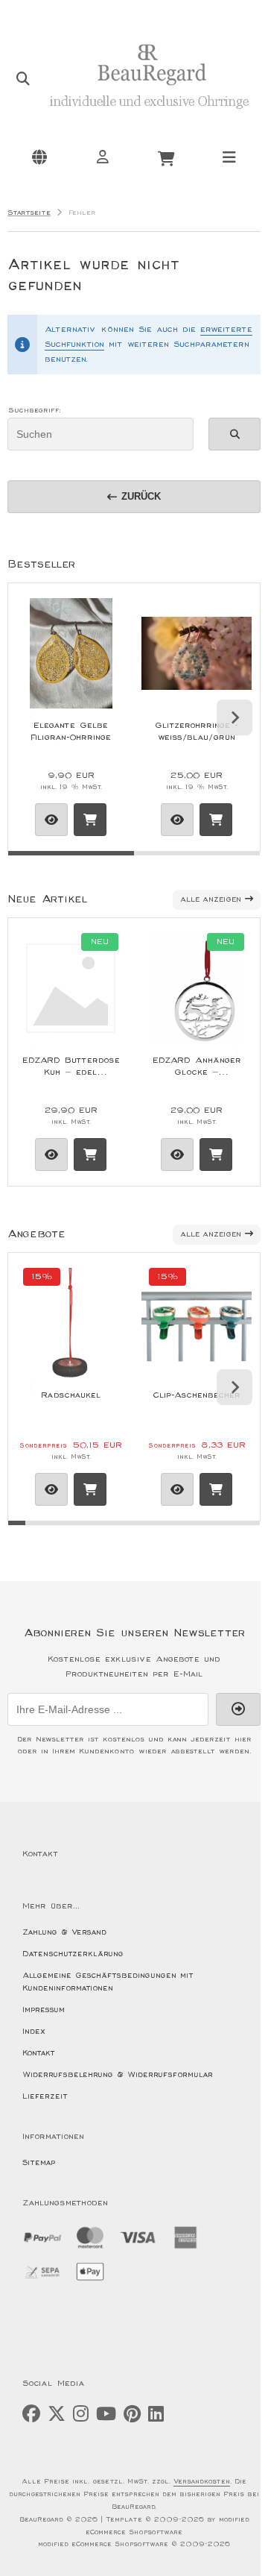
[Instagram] (81, 2415)
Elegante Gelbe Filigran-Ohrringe (71, 731)
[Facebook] (31, 2415)
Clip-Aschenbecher (197, 1395)
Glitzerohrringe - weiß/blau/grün (197, 731)
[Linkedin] (156, 2415)
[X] (57, 2415)
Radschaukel (71, 1395)
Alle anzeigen (211, 900)
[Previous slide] (33, 717)
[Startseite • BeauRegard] (149, 117)
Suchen (234, 434)
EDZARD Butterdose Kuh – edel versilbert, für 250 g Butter (71, 1066)
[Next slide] (234, 717)
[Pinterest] (132, 2415)
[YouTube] (106, 2415)
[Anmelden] (103, 157)
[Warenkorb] (166, 157)
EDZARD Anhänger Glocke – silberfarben (197, 1066)
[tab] (71, 862)
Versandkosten (202, 2482)
